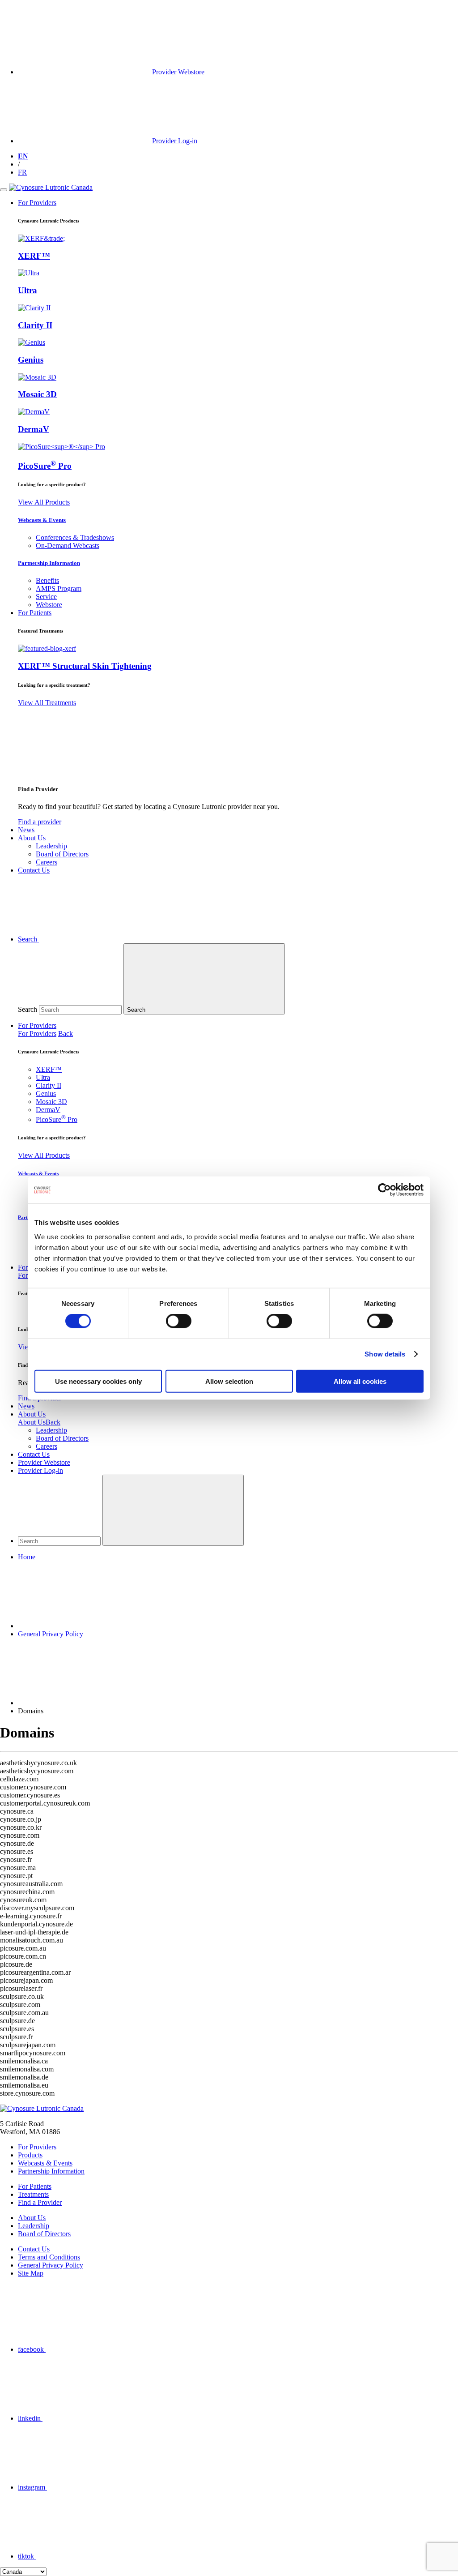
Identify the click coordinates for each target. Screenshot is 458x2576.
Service (46, 597)
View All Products (44, 502)
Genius (31, 360)
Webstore (49, 605)
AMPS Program (59, 588)
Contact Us (34, 1454)
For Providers (37, 1025)
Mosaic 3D (37, 394)
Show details (385, 1354)
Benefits (47, 580)
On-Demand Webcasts (68, 546)
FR (22, 172)
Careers (47, 862)
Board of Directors (62, 854)
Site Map (31, 2273)
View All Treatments (47, 703)
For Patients (35, 2186)
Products (30, 2155)
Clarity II (35, 325)
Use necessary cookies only (98, 1381)
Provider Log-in (40, 1470)
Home (27, 1557)
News (26, 1406)
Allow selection (229, 1381)
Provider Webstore (44, 1462)
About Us (32, 1414)
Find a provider (40, 822)
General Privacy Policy (51, 1634)
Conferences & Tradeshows (75, 537)
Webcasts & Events (42, 520)
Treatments (33, 2194)
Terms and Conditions (49, 2257)
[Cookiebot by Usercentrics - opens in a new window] (384, 1190)
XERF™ (34, 256)
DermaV (34, 429)
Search (28, 1009)
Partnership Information (49, 563)
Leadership (51, 846)
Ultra (28, 290)
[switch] (179, 1321)
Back (66, 1033)
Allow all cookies (360, 1381)
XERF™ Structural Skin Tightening (85, 666)
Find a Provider (40, 2202)
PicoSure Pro (45, 466)
